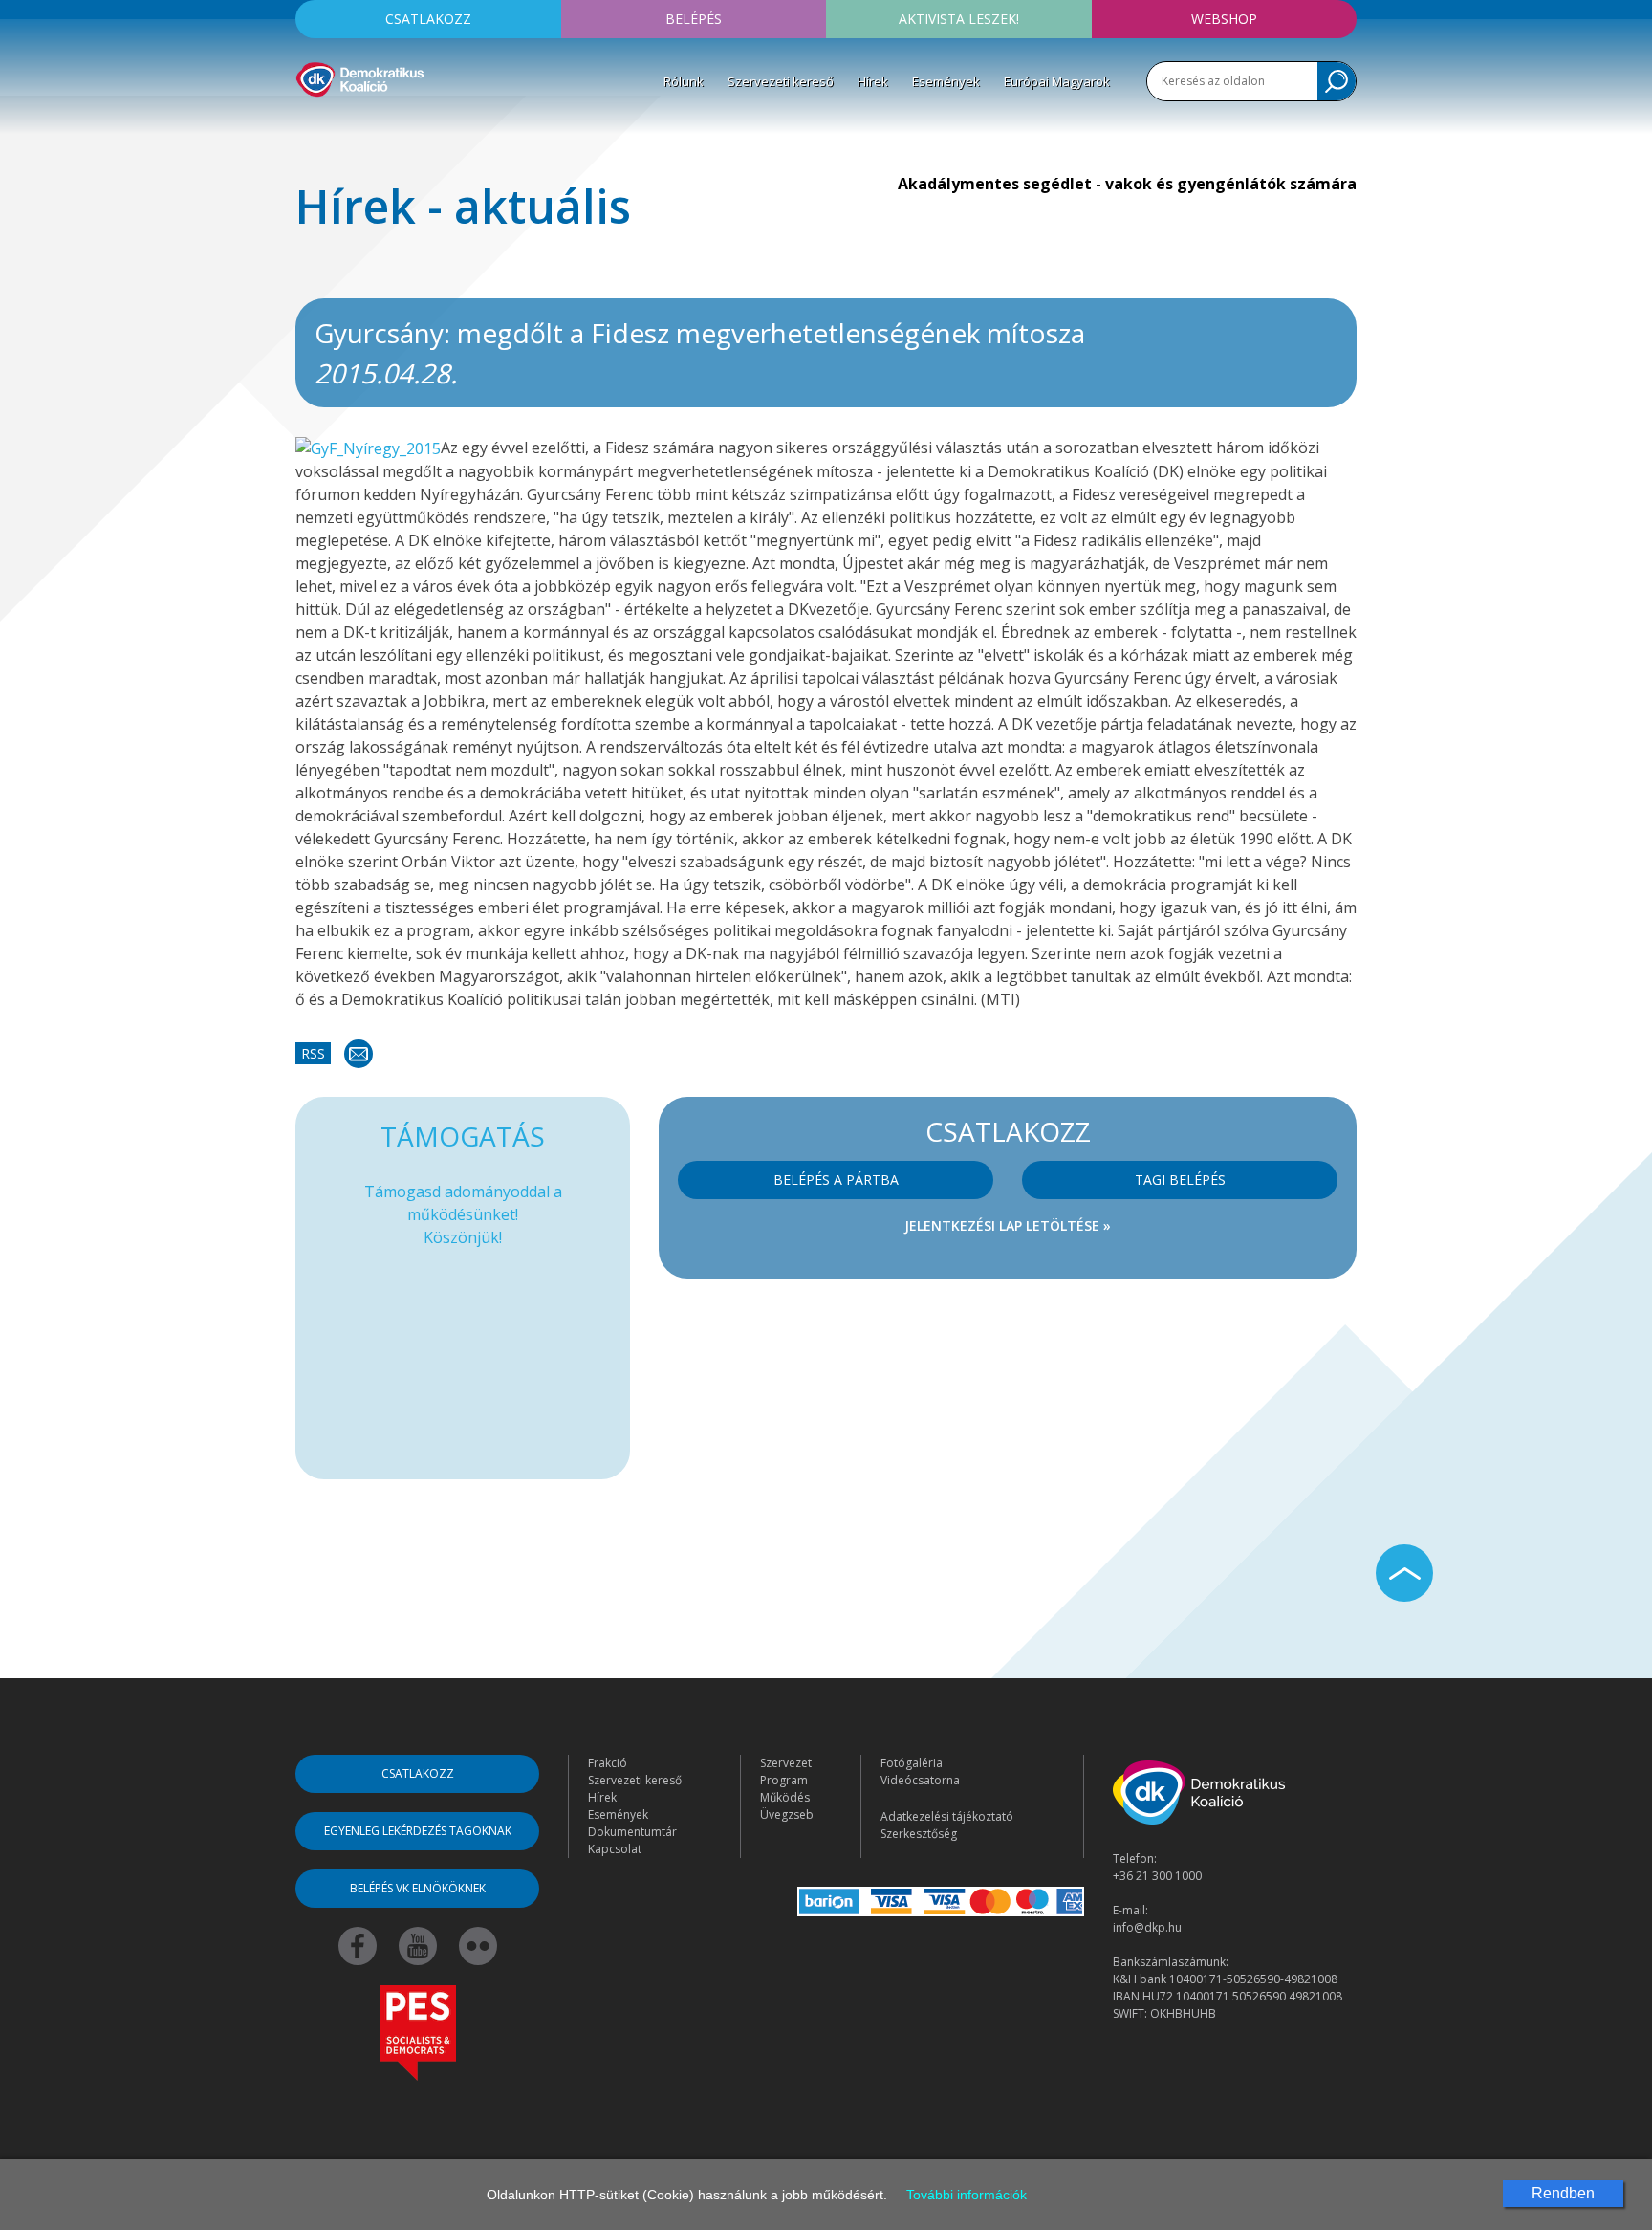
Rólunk (684, 81)
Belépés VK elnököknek (418, 1888)
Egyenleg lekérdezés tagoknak (418, 1831)
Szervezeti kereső (781, 81)
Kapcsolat (615, 1849)
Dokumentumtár (632, 1832)
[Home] (360, 77)
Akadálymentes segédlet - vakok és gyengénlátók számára (1127, 184)
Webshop (1224, 19)
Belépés (694, 19)
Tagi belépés (1180, 1180)
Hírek (873, 81)
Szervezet (786, 1763)
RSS (313, 1053)
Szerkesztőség (919, 1834)
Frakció (608, 1763)
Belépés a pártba (836, 1180)
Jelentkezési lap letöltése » (1008, 1225)
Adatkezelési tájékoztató (947, 1816)
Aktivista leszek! (959, 19)
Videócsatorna (920, 1780)
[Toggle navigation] (308, 125)
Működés (785, 1797)
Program (784, 1780)
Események (946, 81)
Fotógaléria (912, 1763)
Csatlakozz (428, 19)
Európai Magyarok (1057, 81)
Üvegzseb (787, 1815)
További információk (967, 2195)
